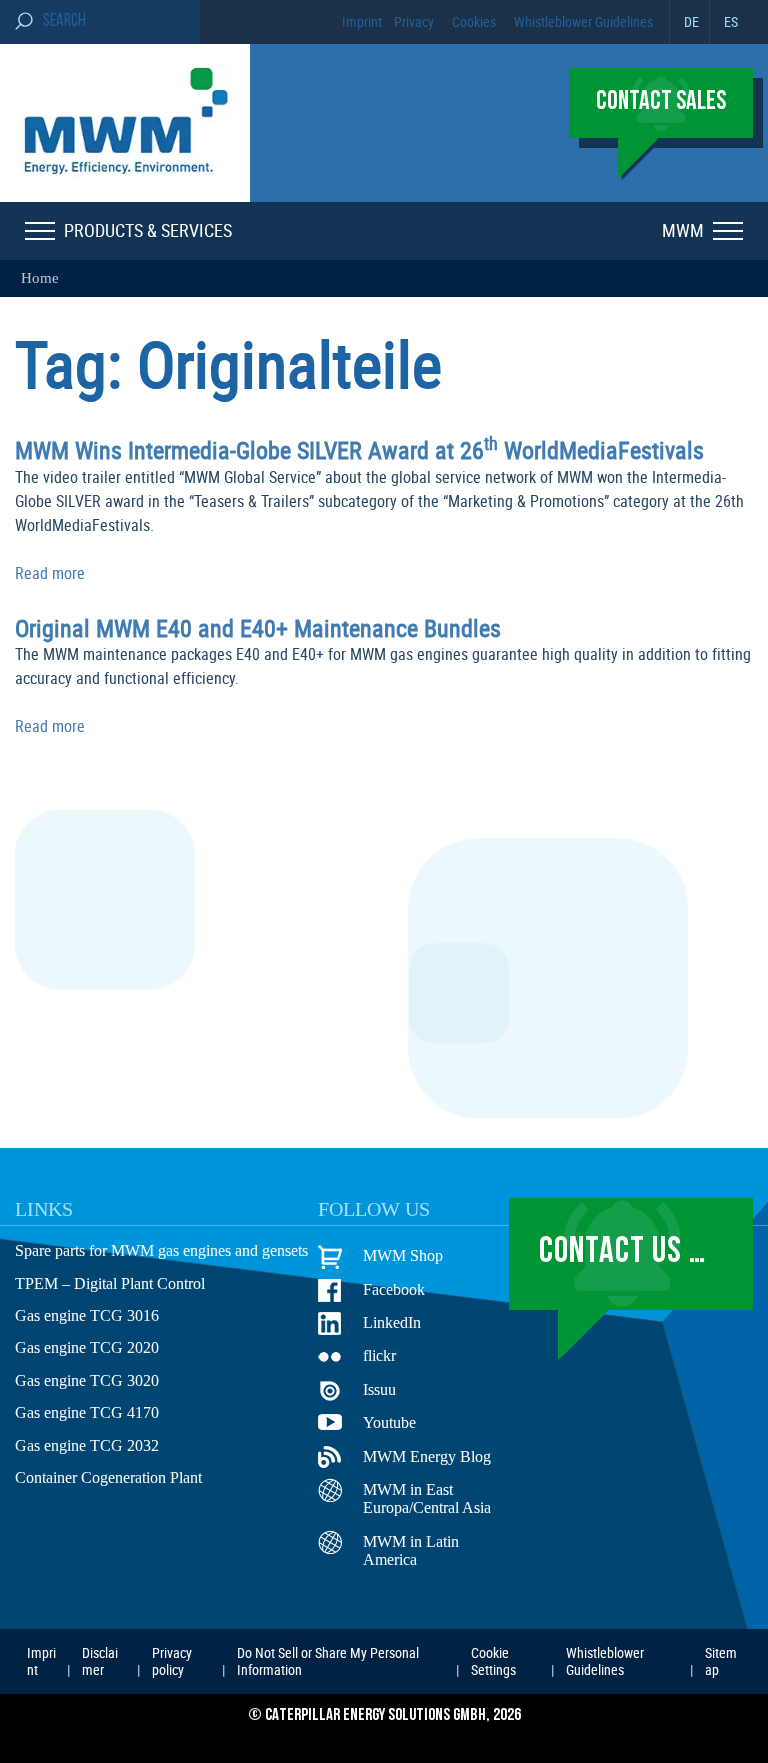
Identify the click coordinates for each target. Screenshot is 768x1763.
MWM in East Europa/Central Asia (427, 1498)
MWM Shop (403, 1255)
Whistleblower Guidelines (583, 21)
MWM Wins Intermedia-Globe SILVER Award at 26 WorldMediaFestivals (359, 450)
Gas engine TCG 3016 (87, 1315)
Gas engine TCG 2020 (87, 1347)
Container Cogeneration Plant (108, 1477)
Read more (50, 573)
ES (731, 21)
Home (40, 278)
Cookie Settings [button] (493, 1660)
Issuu (379, 1389)
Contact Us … (622, 1253)
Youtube (389, 1422)
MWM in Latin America (411, 1550)
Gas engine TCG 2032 (87, 1445)
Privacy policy (172, 1660)
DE (691, 21)
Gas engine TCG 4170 (87, 1412)
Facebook (394, 1289)
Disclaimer (100, 1660)
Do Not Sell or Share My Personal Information (328, 1660)
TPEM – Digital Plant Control (110, 1283)
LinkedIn (392, 1322)
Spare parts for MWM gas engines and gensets (161, 1250)
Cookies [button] (474, 21)
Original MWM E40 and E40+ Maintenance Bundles (258, 628)
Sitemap (721, 1660)
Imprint (362, 21)
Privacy (414, 21)
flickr (379, 1355)
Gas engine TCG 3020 (87, 1380)
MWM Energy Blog (427, 1456)
